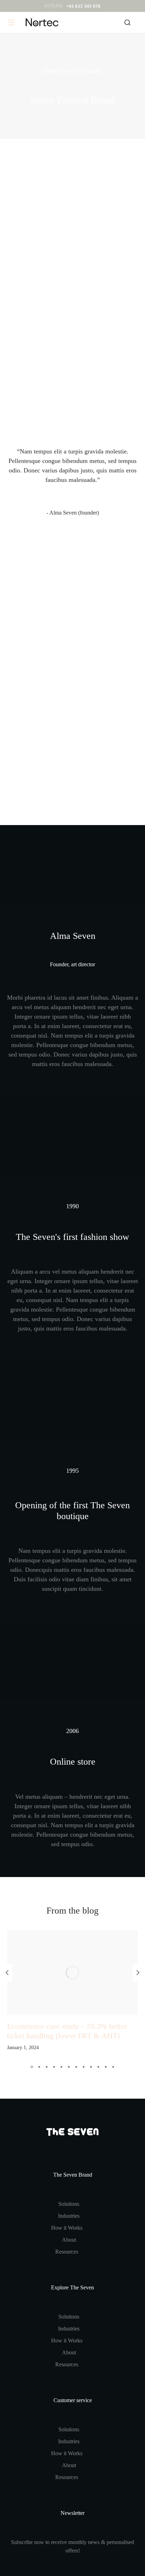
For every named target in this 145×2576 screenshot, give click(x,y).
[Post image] (72, 1973)
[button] (32, 2067)
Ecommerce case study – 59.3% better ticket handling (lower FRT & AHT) (67, 2031)
